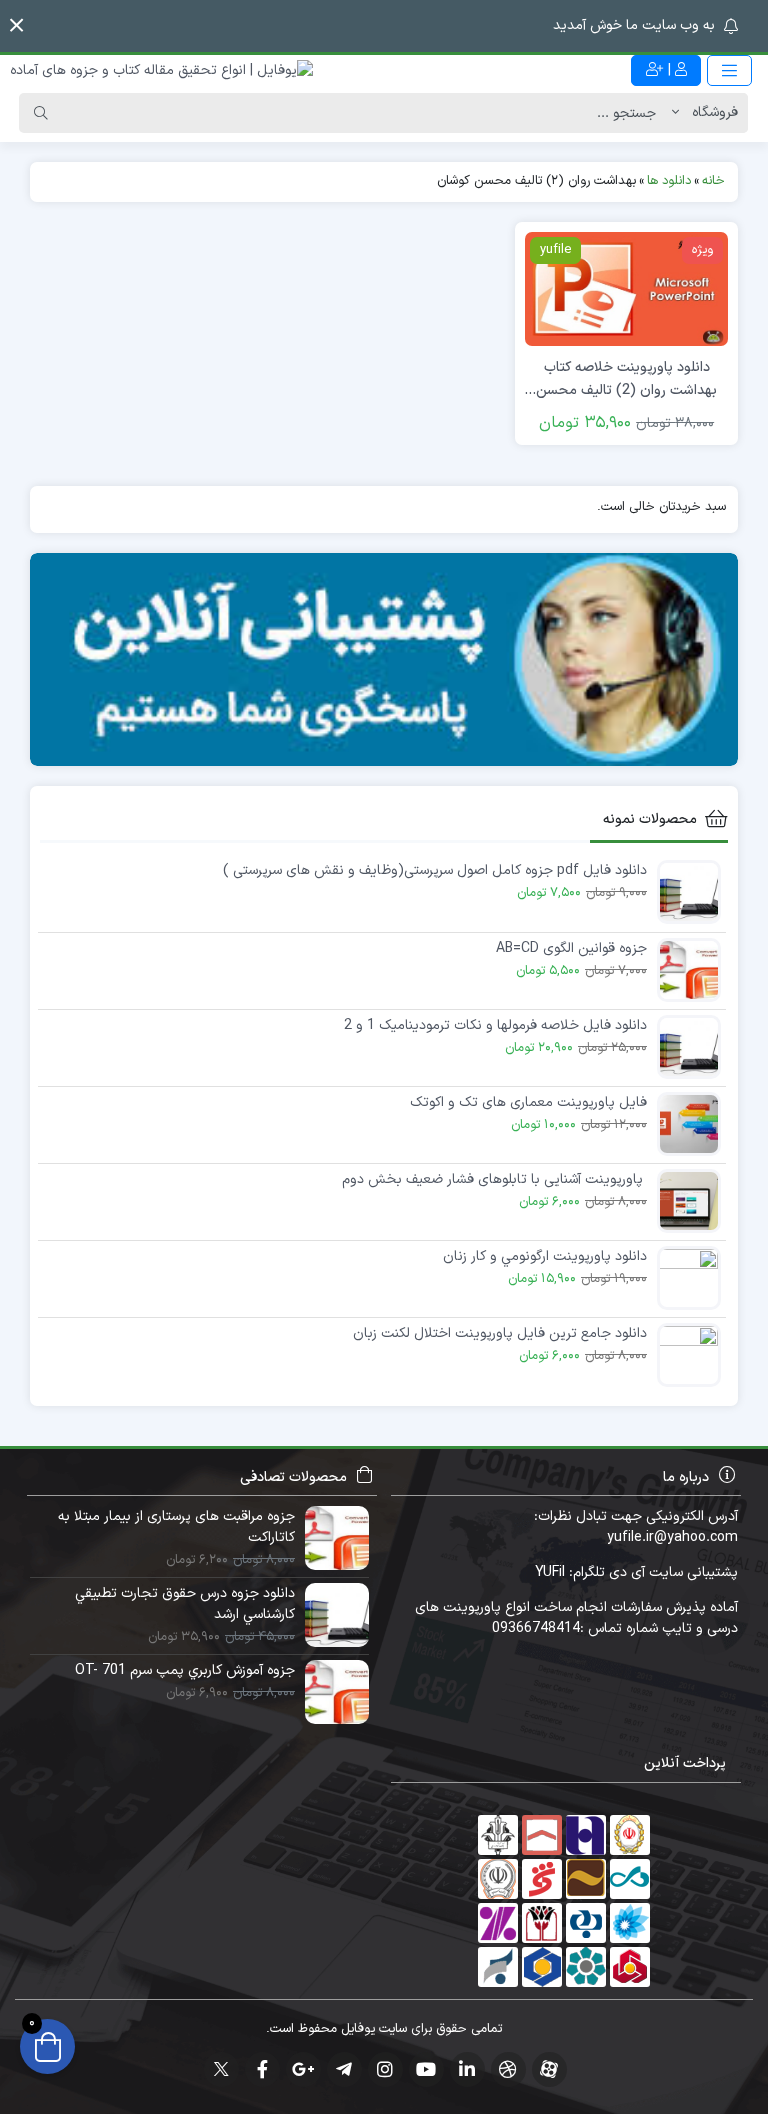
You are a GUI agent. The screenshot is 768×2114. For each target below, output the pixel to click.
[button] (16, 25)
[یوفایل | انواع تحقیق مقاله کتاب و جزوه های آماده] (161, 71)
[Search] (41, 113)
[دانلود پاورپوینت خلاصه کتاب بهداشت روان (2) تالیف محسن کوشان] (626, 288)
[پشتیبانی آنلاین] (384, 660)
